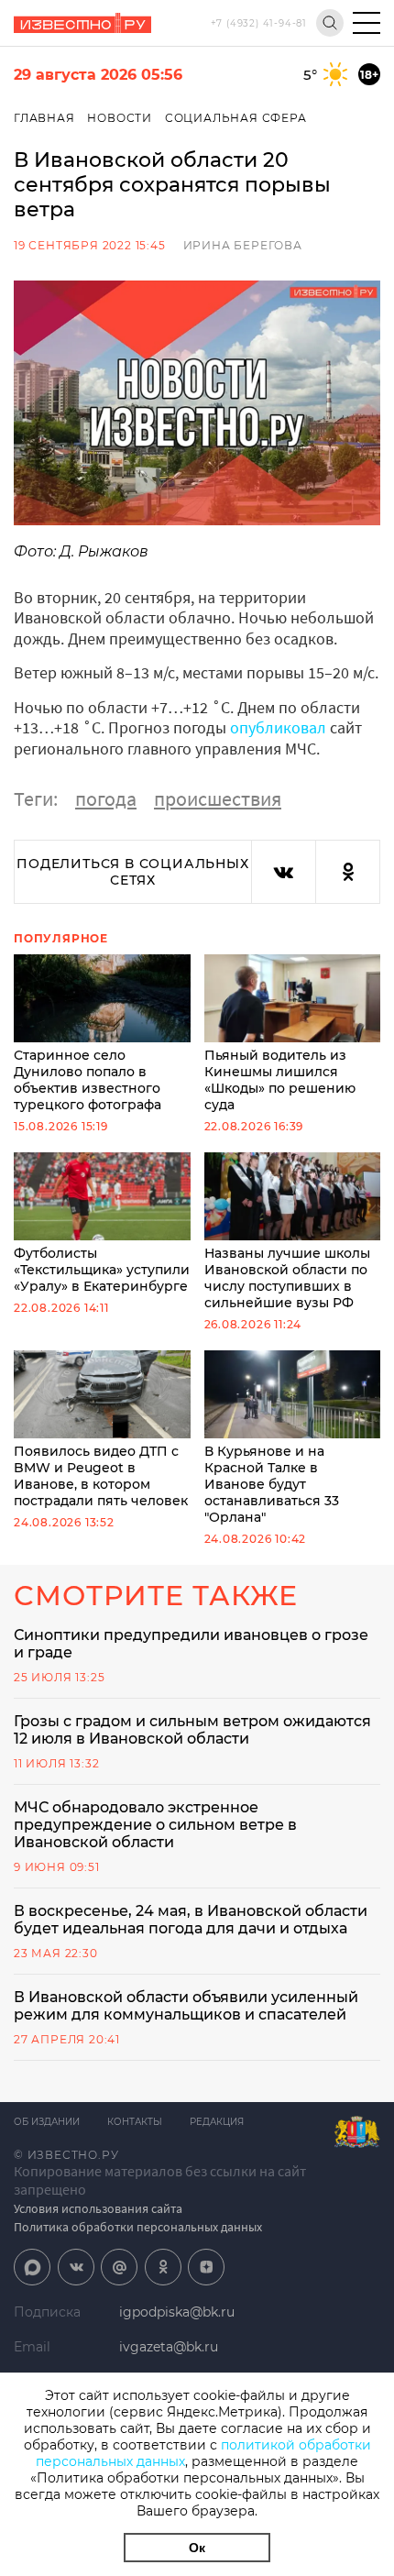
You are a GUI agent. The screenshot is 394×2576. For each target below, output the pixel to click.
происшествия (218, 798)
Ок (197, 2548)
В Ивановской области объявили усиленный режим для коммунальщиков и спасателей (186, 2006)
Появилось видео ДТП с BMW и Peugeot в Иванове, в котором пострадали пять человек (101, 1476)
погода (106, 798)
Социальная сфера (236, 118)
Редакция (217, 2122)
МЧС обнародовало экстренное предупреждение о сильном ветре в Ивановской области (155, 1825)
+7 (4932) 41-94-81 (259, 23)
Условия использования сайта (98, 2208)
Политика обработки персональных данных (138, 2227)
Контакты (135, 2122)
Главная (44, 118)
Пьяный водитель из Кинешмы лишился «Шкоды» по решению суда (280, 1080)
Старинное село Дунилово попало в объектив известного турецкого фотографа (88, 1080)
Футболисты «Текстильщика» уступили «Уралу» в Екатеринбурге (102, 1270)
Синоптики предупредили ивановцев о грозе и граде (191, 1644)
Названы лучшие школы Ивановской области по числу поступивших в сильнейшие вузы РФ (287, 1278)
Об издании (47, 2122)
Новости (120, 118)
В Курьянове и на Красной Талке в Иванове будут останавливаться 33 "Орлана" (272, 1484)
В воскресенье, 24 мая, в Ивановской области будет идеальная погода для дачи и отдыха (191, 1920)
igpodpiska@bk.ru (177, 2312)
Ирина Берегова (243, 245)
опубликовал (278, 727)
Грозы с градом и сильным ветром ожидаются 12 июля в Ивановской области (192, 1730)
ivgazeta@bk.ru (169, 2347)
